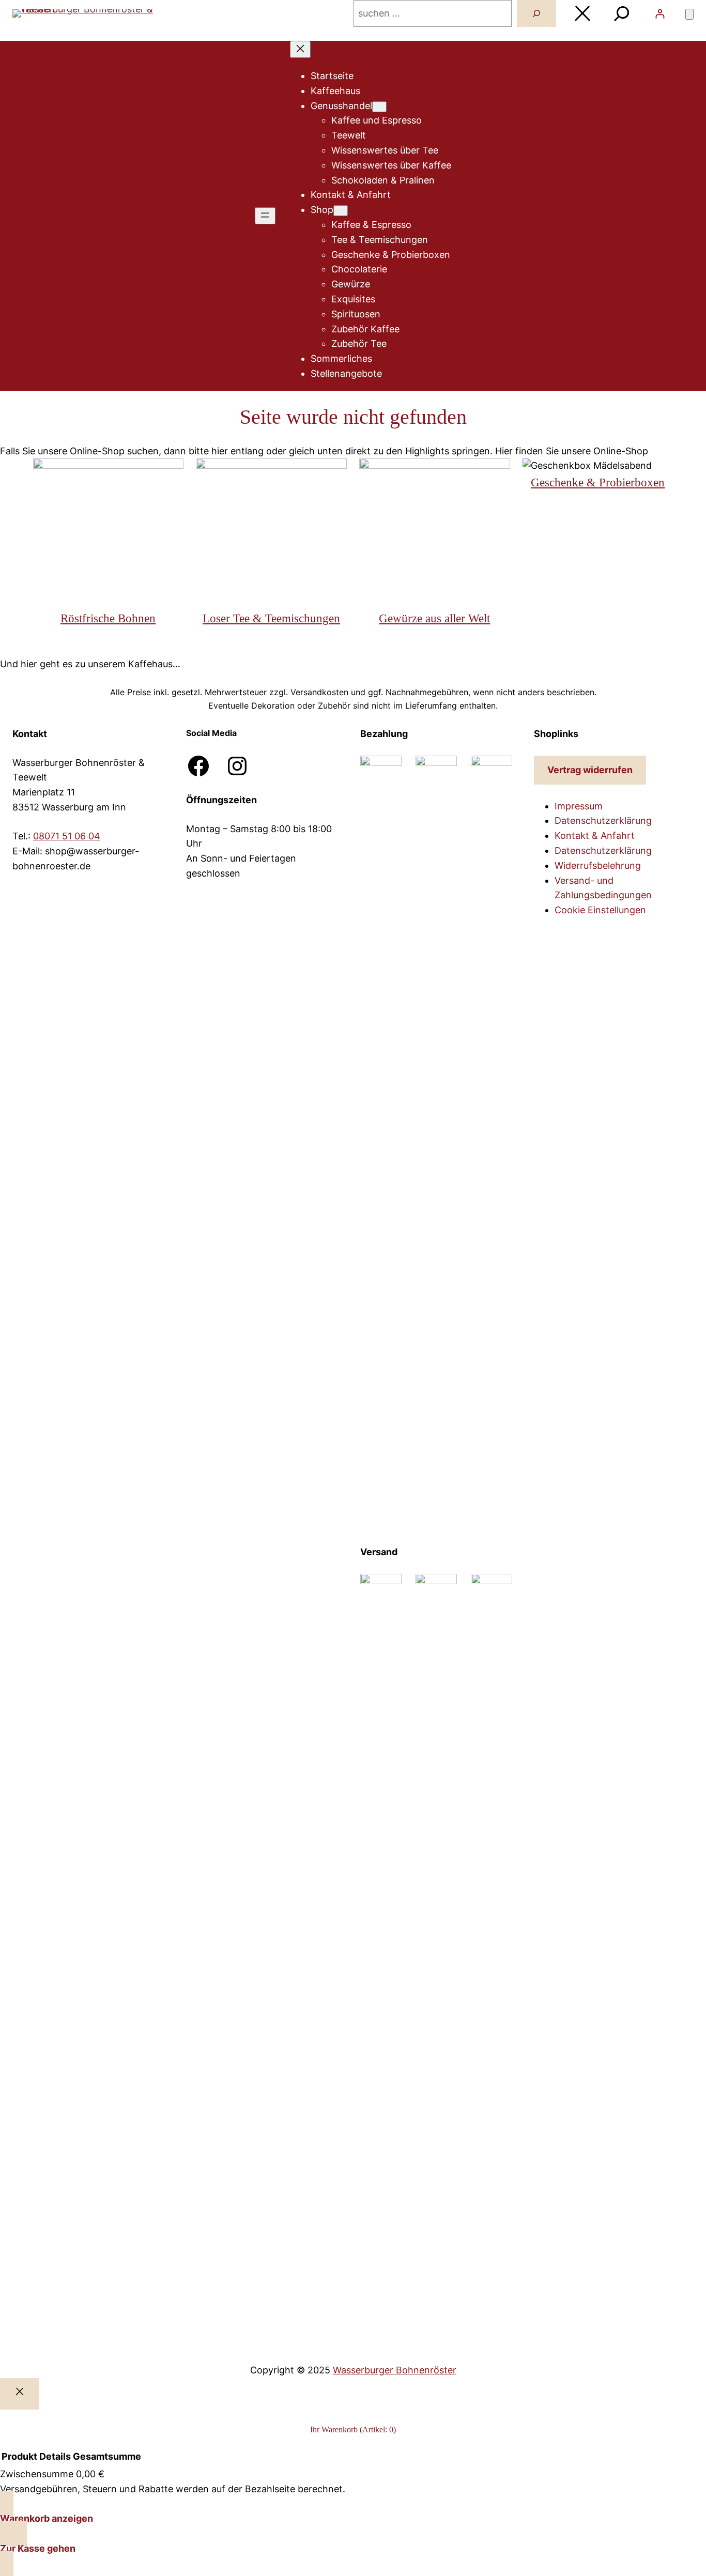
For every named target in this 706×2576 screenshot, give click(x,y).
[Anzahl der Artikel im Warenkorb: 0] (689, 14)
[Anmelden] (660, 14)
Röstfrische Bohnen (108, 618)
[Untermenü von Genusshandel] (379, 107)
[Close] (20, 2394)
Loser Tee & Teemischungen (271, 618)
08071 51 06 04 (67, 836)
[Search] (536, 13)
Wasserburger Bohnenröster (395, 2370)
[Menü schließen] (300, 49)
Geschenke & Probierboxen (598, 482)
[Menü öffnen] (265, 216)
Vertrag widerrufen (590, 770)
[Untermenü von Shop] (341, 211)
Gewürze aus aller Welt (434, 618)
